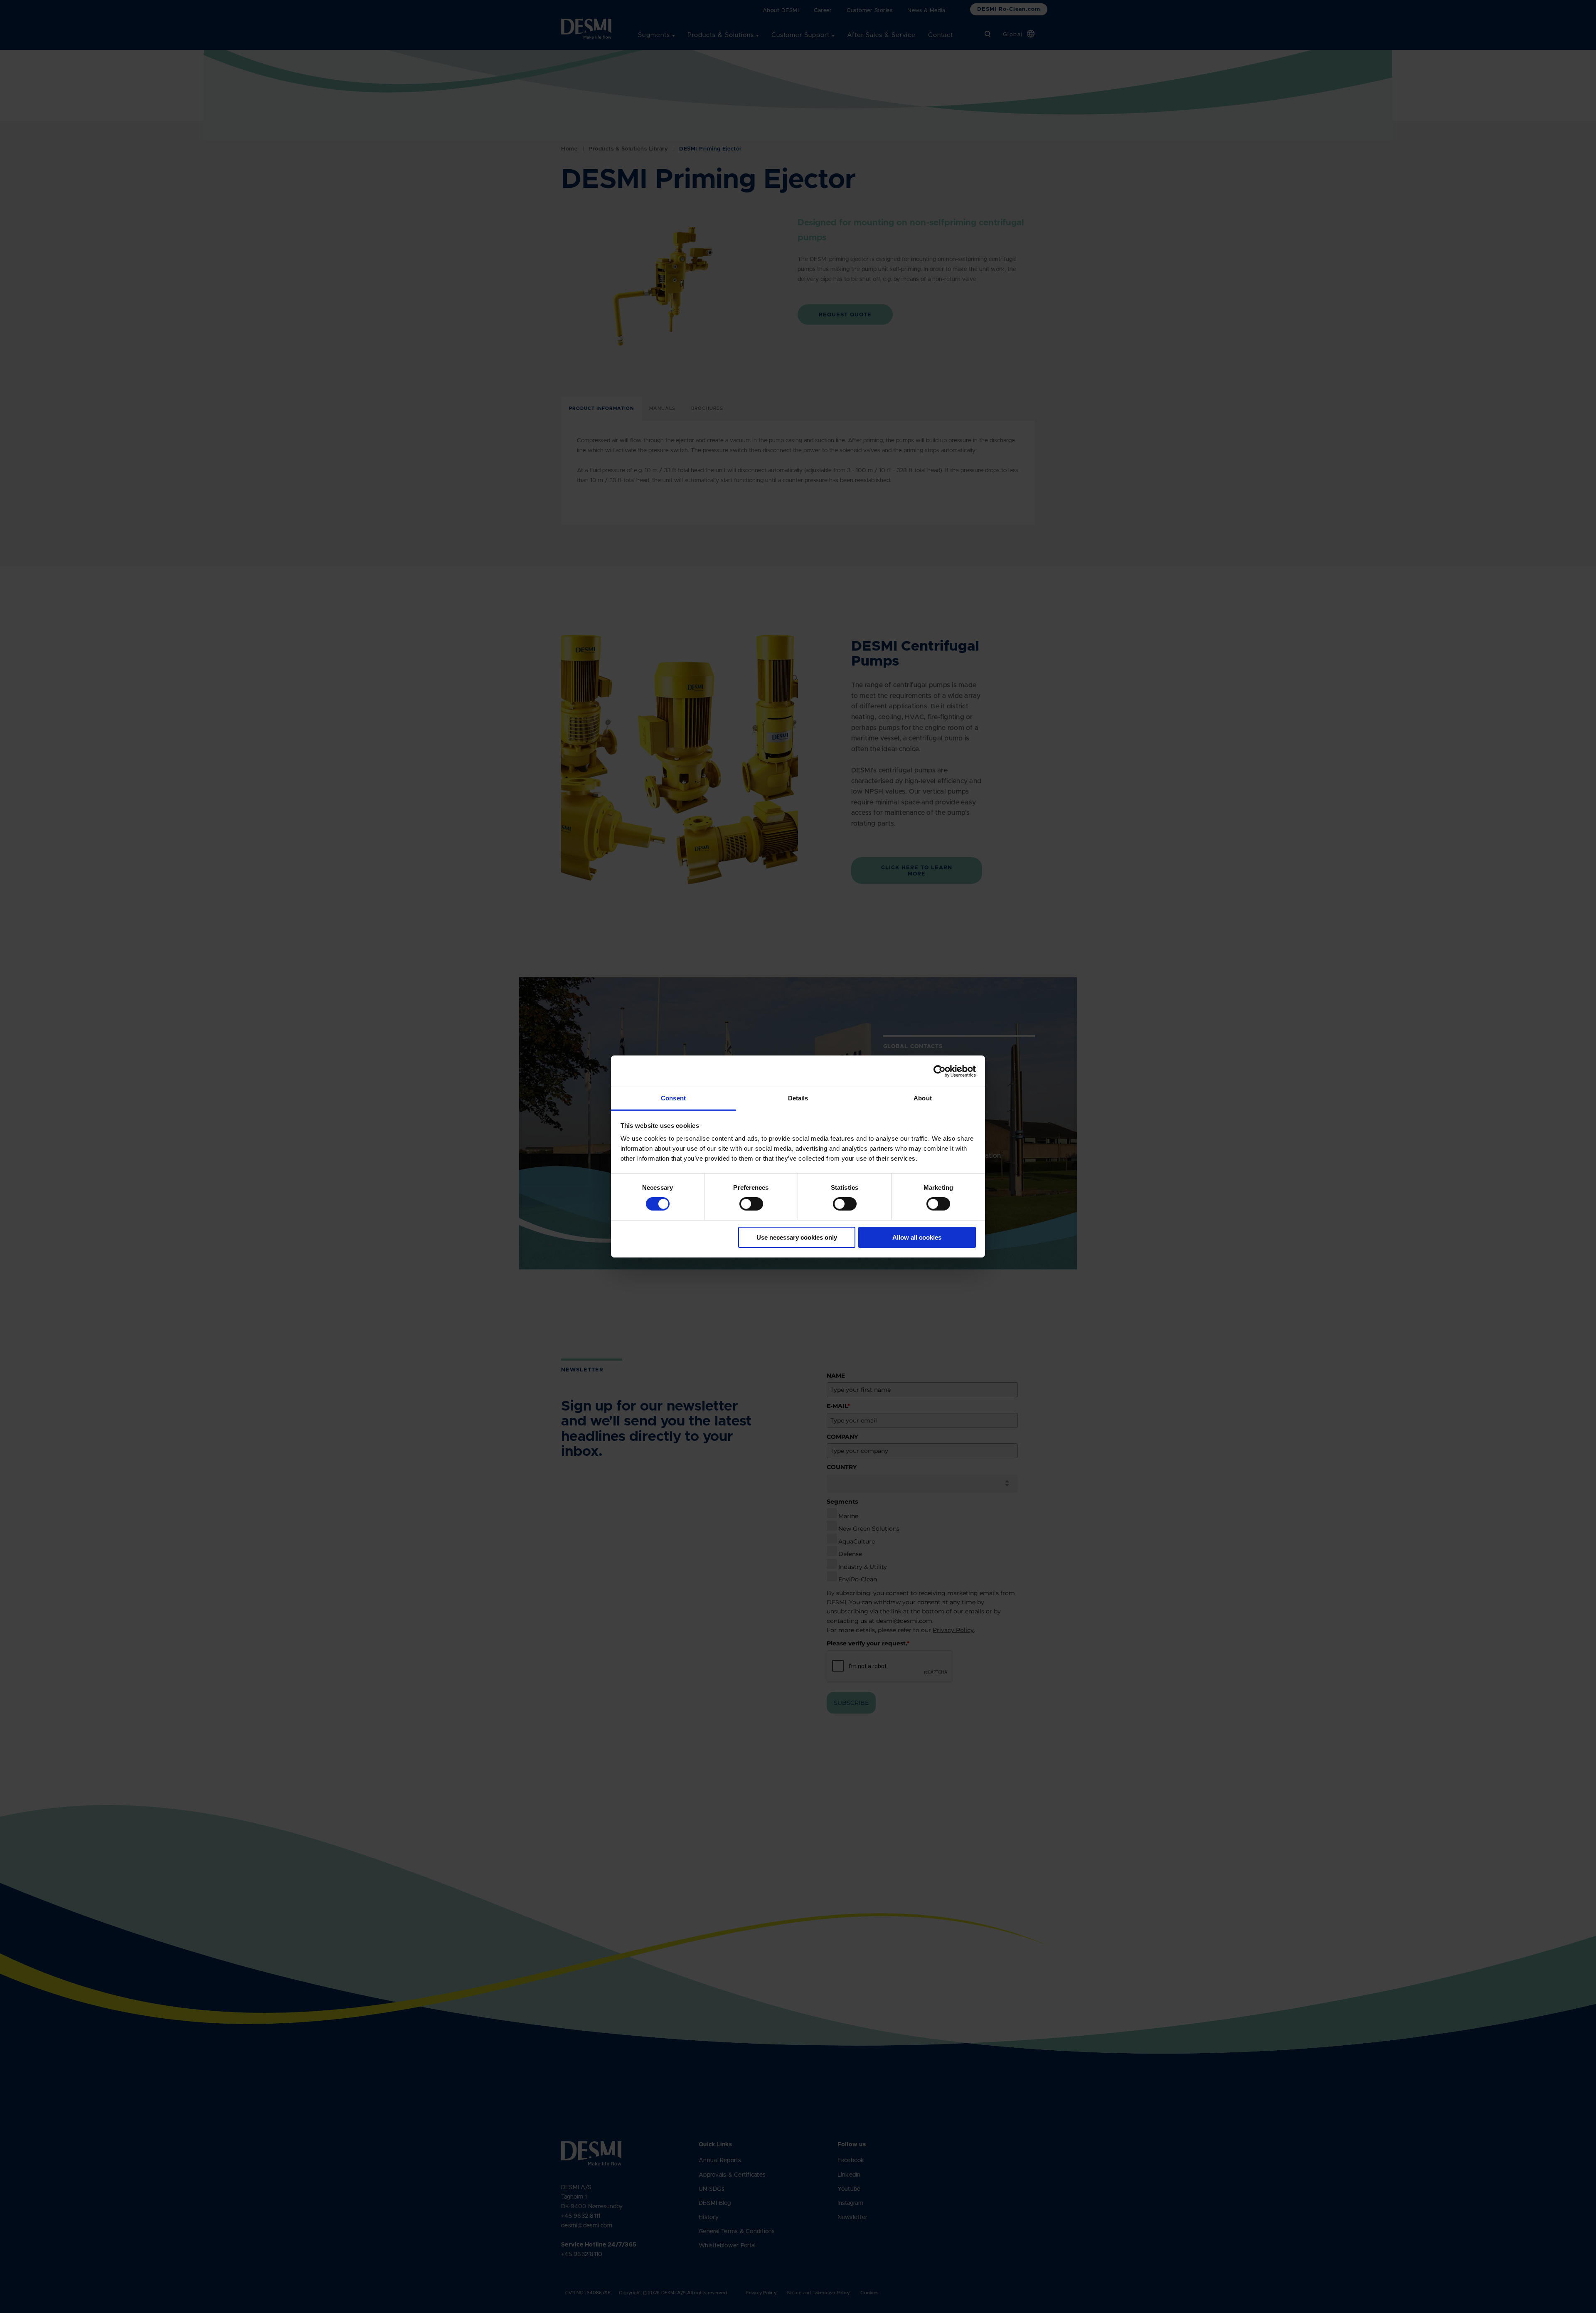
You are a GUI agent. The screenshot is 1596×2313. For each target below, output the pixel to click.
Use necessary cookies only (797, 1237)
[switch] (744, 1202)
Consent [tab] (673, 1098)
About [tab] (923, 1098)
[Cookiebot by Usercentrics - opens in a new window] (940, 1071)
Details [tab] (798, 1098)
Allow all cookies (917, 1237)
